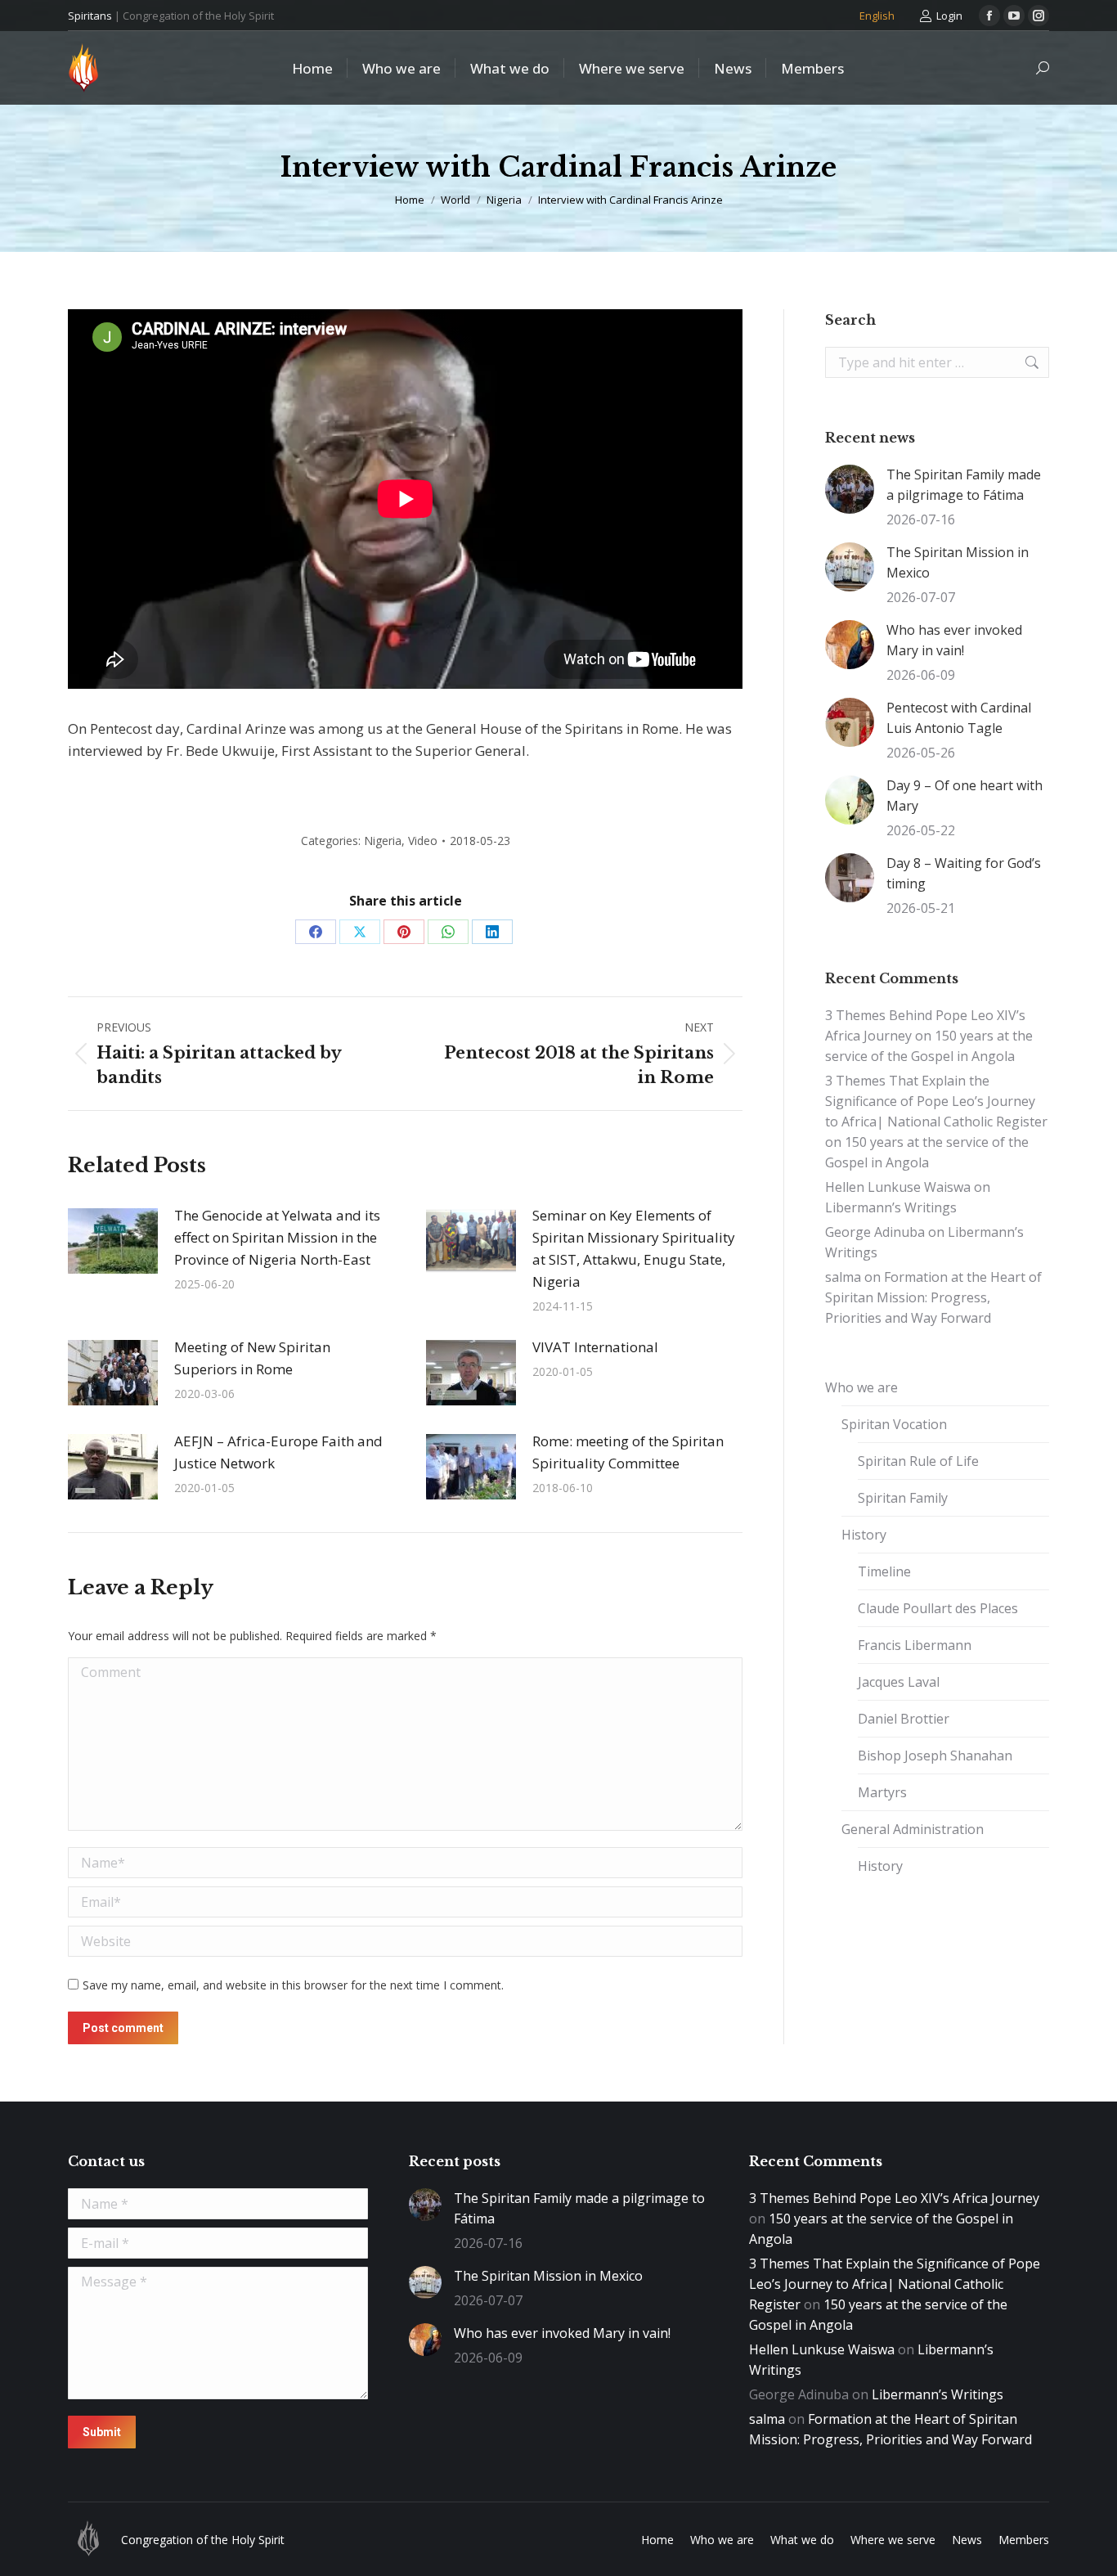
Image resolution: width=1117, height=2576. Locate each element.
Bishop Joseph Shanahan (935, 1756)
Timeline (884, 1571)
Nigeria (383, 841)
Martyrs (882, 1792)
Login (949, 16)
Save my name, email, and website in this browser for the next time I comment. (293, 1985)
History (864, 1535)
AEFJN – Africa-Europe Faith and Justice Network (278, 1452)
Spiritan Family (903, 1498)
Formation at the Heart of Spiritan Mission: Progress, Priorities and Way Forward (933, 1297)
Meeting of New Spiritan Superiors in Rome (252, 1358)
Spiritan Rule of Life (918, 1461)
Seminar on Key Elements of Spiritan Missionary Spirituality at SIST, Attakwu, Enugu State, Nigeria (634, 1248)
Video (423, 841)
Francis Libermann (915, 1645)
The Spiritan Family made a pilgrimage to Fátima (964, 485)
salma (843, 1277)
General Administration (913, 1829)
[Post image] (113, 1241)
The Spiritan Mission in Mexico (958, 562)
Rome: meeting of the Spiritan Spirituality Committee (628, 1452)
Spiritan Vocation (894, 1424)
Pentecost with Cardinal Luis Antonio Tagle (959, 718)
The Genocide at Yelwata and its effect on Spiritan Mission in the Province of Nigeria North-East (277, 1237)
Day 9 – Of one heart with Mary (964, 796)
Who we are (861, 1387)
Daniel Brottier (904, 1719)
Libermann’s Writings (891, 1207)
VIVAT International (595, 1347)
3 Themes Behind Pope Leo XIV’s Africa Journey (894, 2198)
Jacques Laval (899, 1682)
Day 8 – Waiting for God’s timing (964, 873)
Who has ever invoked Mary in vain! (954, 640)
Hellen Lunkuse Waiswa (898, 1187)
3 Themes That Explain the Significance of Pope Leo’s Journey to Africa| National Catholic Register (936, 1101)
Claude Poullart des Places (938, 1608)
